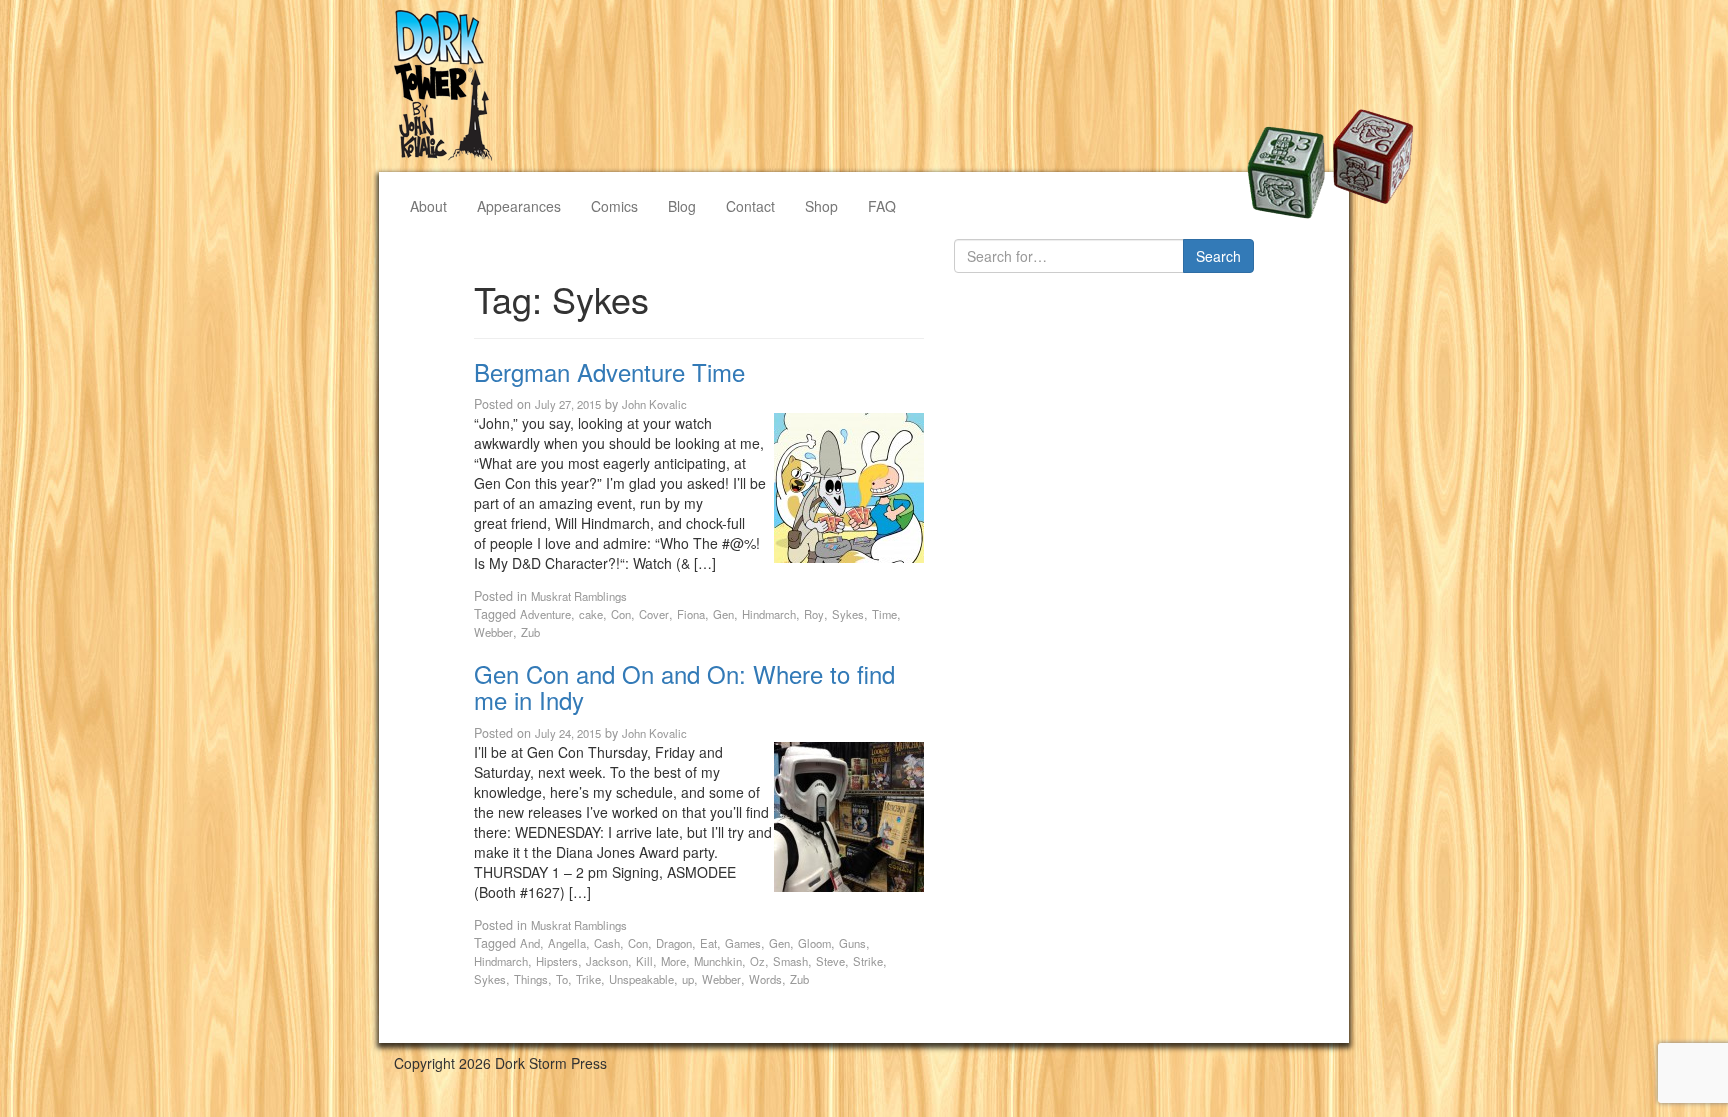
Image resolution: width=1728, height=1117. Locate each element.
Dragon (674, 943)
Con (621, 614)
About (428, 206)
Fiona (691, 614)
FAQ (882, 206)
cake (591, 614)
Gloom (814, 943)
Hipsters (557, 961)
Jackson (607, 961)
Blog (682, 206)
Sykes (848, 614)
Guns (852, 943)
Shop (821, 206)
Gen (723, 614)
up (688, 979)
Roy (814, 614)
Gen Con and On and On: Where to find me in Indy (684, 686)
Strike (868, 961)
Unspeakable (641, 979)
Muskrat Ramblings (579, 596)
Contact (750, 206)
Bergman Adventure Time (609, 371)
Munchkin (718, 961)
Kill (644, 961)
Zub (530, 632)
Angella (567, 943)
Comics (614, 206)
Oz (757, 961)
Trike (588, 979)
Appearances (519, 206)
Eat (708, 943)
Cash (607, 943)
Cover (654, 614)
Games (743, 943)
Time (884, 614)
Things (531, 979)
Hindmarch (769, 614)
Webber (493, 632)
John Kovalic (654, 404)
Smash (790, 961)
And (530, 943)
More (673, 961)
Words (765, 979)
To (562, 979)
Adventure (545, 614)
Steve (830, 961)
